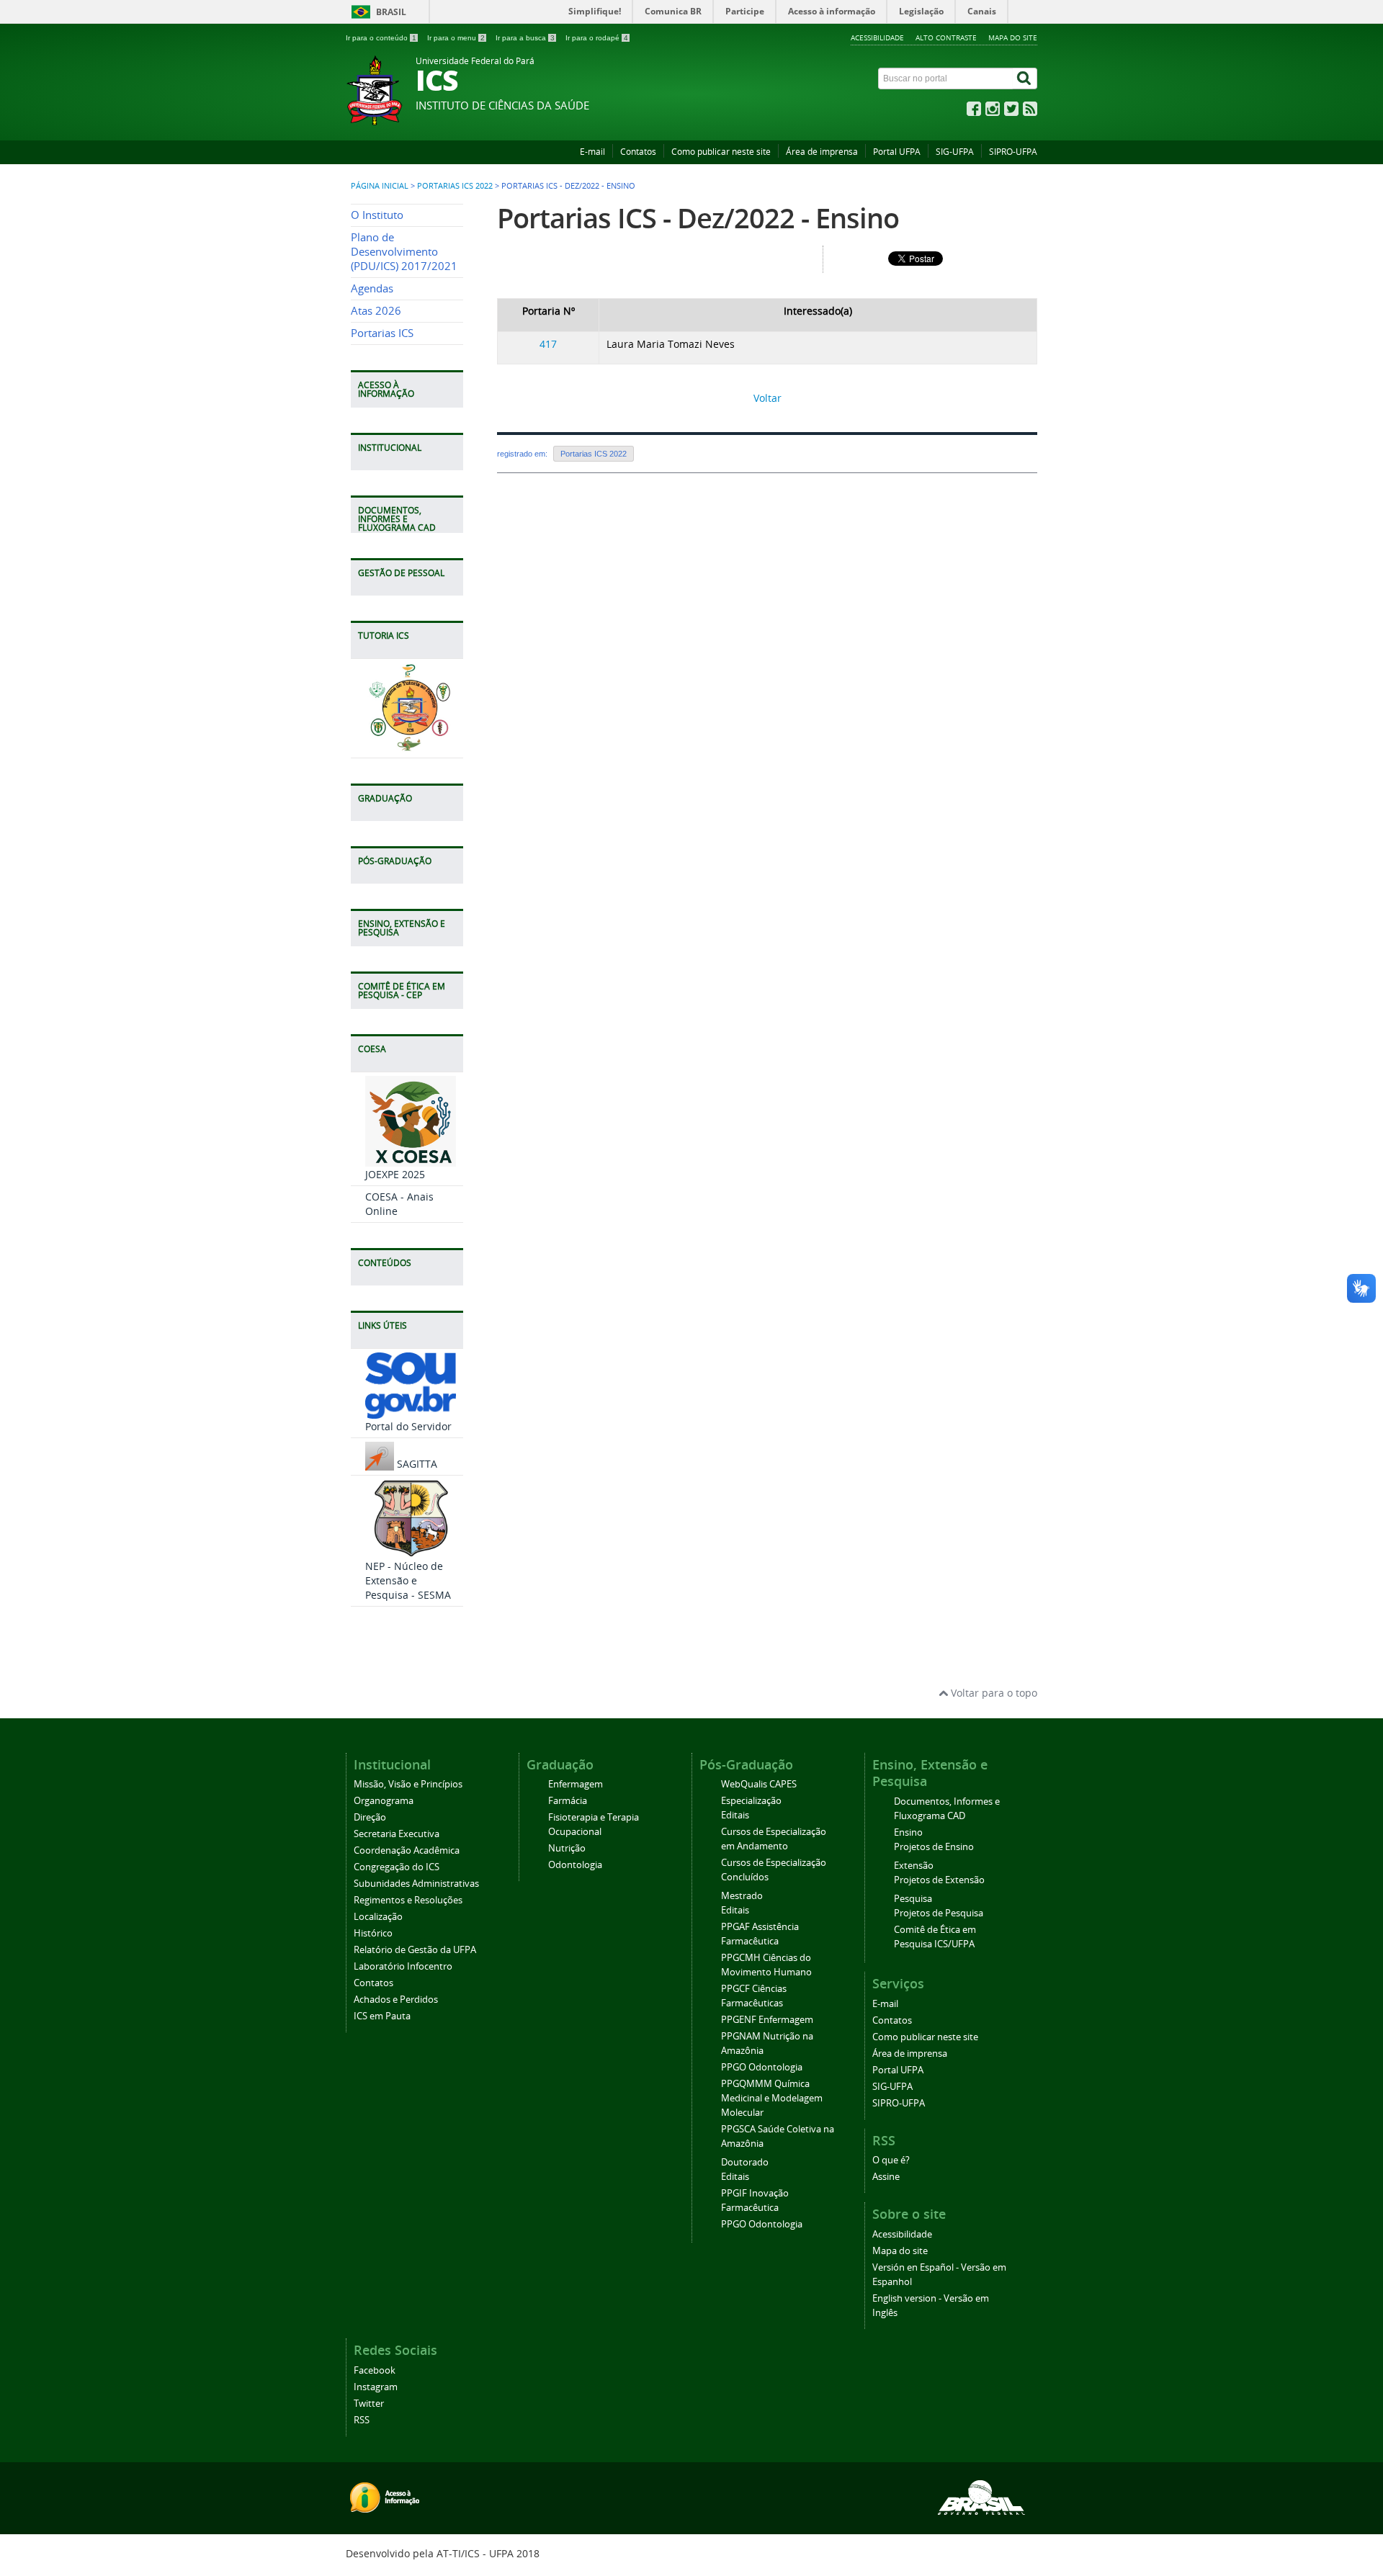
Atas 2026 (376, 311)
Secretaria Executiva (397, 1834)
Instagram (376, 2387)
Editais (735, 1815)
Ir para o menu (456, 38)
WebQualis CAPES (759, 1784)
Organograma (384, 1801)
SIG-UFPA (955, 152)
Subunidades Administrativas (416, 1884)
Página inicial (380, 186)
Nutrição (567, 1848)
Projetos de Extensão (939, 1880)
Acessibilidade (877, 37)
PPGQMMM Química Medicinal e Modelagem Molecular (772, 2098)
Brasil (391, 12)
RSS (362, 2420)
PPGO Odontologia (762, 2067)
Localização (378, 1917)
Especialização (751, 1801)
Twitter (369, 2404)
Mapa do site (1013, 37)
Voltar (767, 398)
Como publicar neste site (721, 152)
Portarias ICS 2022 (455, 186)
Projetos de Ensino (934, 1847)
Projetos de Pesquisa (939, 1913)
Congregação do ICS (397, 1867)
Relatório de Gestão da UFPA (415, 1950)
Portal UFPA (897, 152)
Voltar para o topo (993, 1693)
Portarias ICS (382, 333)
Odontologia (575, 1865)
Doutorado (745, 2162)
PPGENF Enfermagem (767, 2020)
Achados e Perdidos (396, 2000)
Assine (886, 2177)
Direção (370, 1817)
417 (548, 344)
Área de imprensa (822, 152)
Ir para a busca (525, 38)
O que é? (891, 2160)
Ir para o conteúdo (381, 38)
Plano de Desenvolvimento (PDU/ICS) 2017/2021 (404, 252)
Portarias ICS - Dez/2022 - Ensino (698, 218)
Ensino (908, 1832)
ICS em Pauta (382, 2016)
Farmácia (568, 1801)
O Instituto (377, 215)
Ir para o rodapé (597, 38)
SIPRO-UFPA (1013, 152)
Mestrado (742, 1896)
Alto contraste (946, 37)
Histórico (373, 1933)
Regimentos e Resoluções (408, 1900)
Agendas (372, 288)
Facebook (375, 2370)
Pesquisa (913, 1899)
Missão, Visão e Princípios (408, 1784)
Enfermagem (576, 1784)
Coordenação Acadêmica (407, 1850)
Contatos (638, 152)
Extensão (914, 1866)
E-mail (592, 152)
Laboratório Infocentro (403, 1966)
